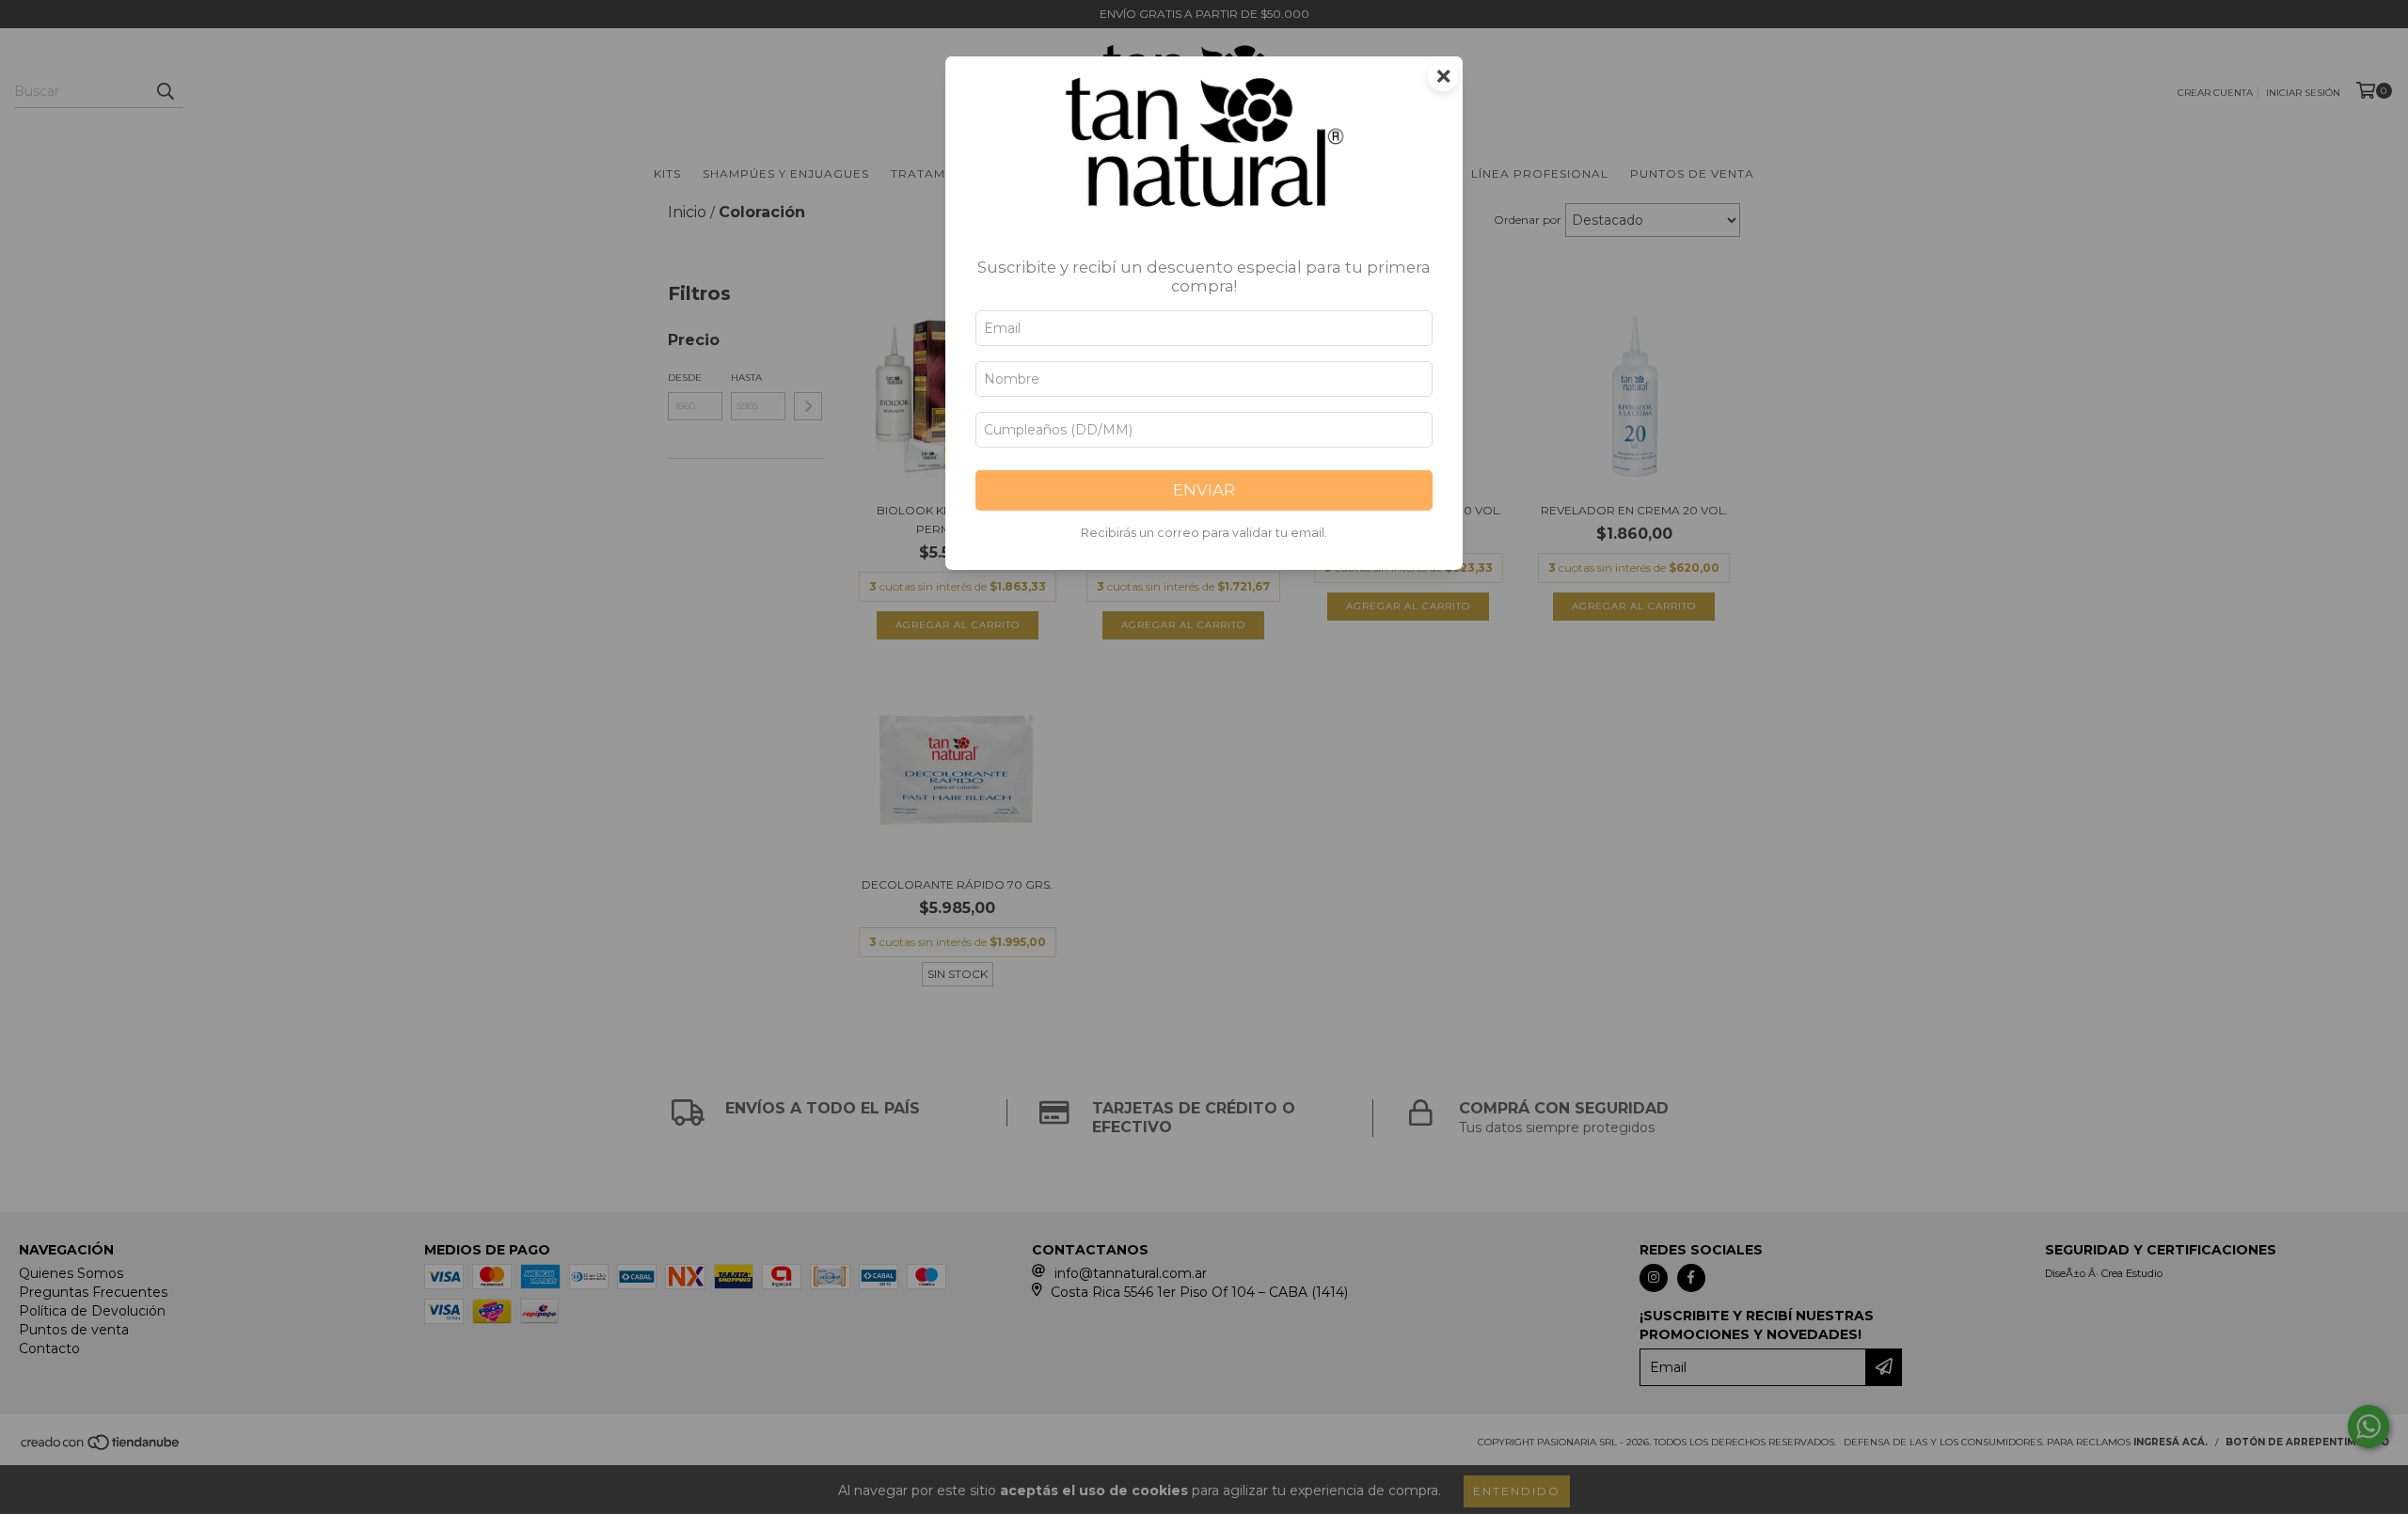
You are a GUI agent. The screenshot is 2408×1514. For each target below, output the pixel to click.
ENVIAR (1204, 490)
